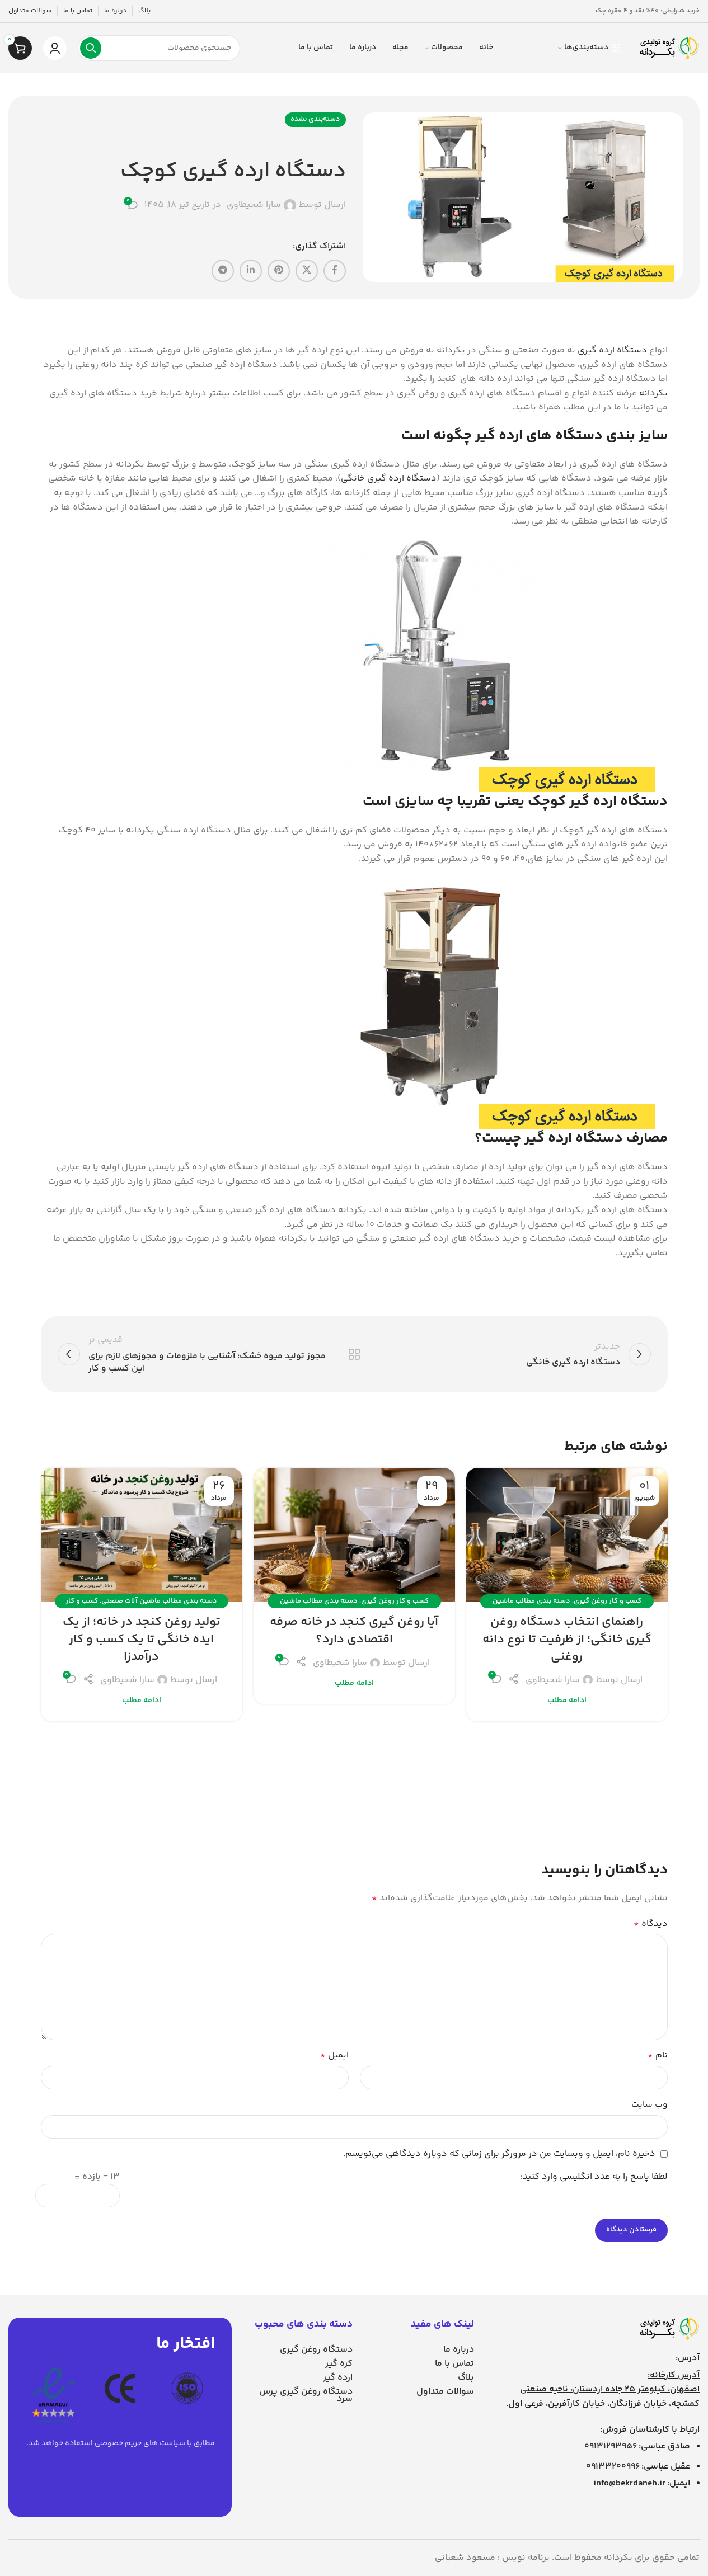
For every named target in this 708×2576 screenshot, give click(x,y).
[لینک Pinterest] (279, 271)
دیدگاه (651, 1924)
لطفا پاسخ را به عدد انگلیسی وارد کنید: (594, 2177)
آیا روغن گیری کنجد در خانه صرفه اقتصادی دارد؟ (354, 1631)
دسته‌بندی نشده (315, 119)
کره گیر (339, 2364)
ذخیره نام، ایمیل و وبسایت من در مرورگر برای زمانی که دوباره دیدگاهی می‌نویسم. (499, 2154)
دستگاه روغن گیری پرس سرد (306, 2395)
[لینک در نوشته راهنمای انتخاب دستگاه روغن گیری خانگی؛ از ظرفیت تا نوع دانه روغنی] (567, 1535)
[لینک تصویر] (669, 2329)
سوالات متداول (445, 2392)
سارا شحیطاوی (254, 205)
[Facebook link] (335, 271)
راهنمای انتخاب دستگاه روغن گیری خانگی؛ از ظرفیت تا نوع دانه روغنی (567, 1640)
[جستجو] (91, 48)
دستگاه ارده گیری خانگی (389, 479)
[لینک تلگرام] (223, 271)
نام (658, 2055)
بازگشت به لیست (354, 1354)
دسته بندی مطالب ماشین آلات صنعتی (159, 1601)
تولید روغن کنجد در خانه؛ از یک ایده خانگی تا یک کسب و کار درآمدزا (142, 1640)
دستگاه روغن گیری (316, 2350)
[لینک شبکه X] (307, 271)
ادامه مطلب (567, 1701)
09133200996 (613, 2467)
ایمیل (334, 2055)
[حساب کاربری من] (55, 48)
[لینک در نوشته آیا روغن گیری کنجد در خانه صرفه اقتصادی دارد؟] (354, 1535)
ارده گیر (338, 2378)
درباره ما (459, 2350)
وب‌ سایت (650, 2105)
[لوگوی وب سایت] (669, 48)
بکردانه (653, 394)
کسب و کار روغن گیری (608, 1601)
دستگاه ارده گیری (612, 350)
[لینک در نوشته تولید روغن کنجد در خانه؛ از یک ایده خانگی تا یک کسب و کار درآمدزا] (142, 1535)
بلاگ (466, 2378)
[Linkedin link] (251, 271)
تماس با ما (454, 2364)
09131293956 (611, 2447)
